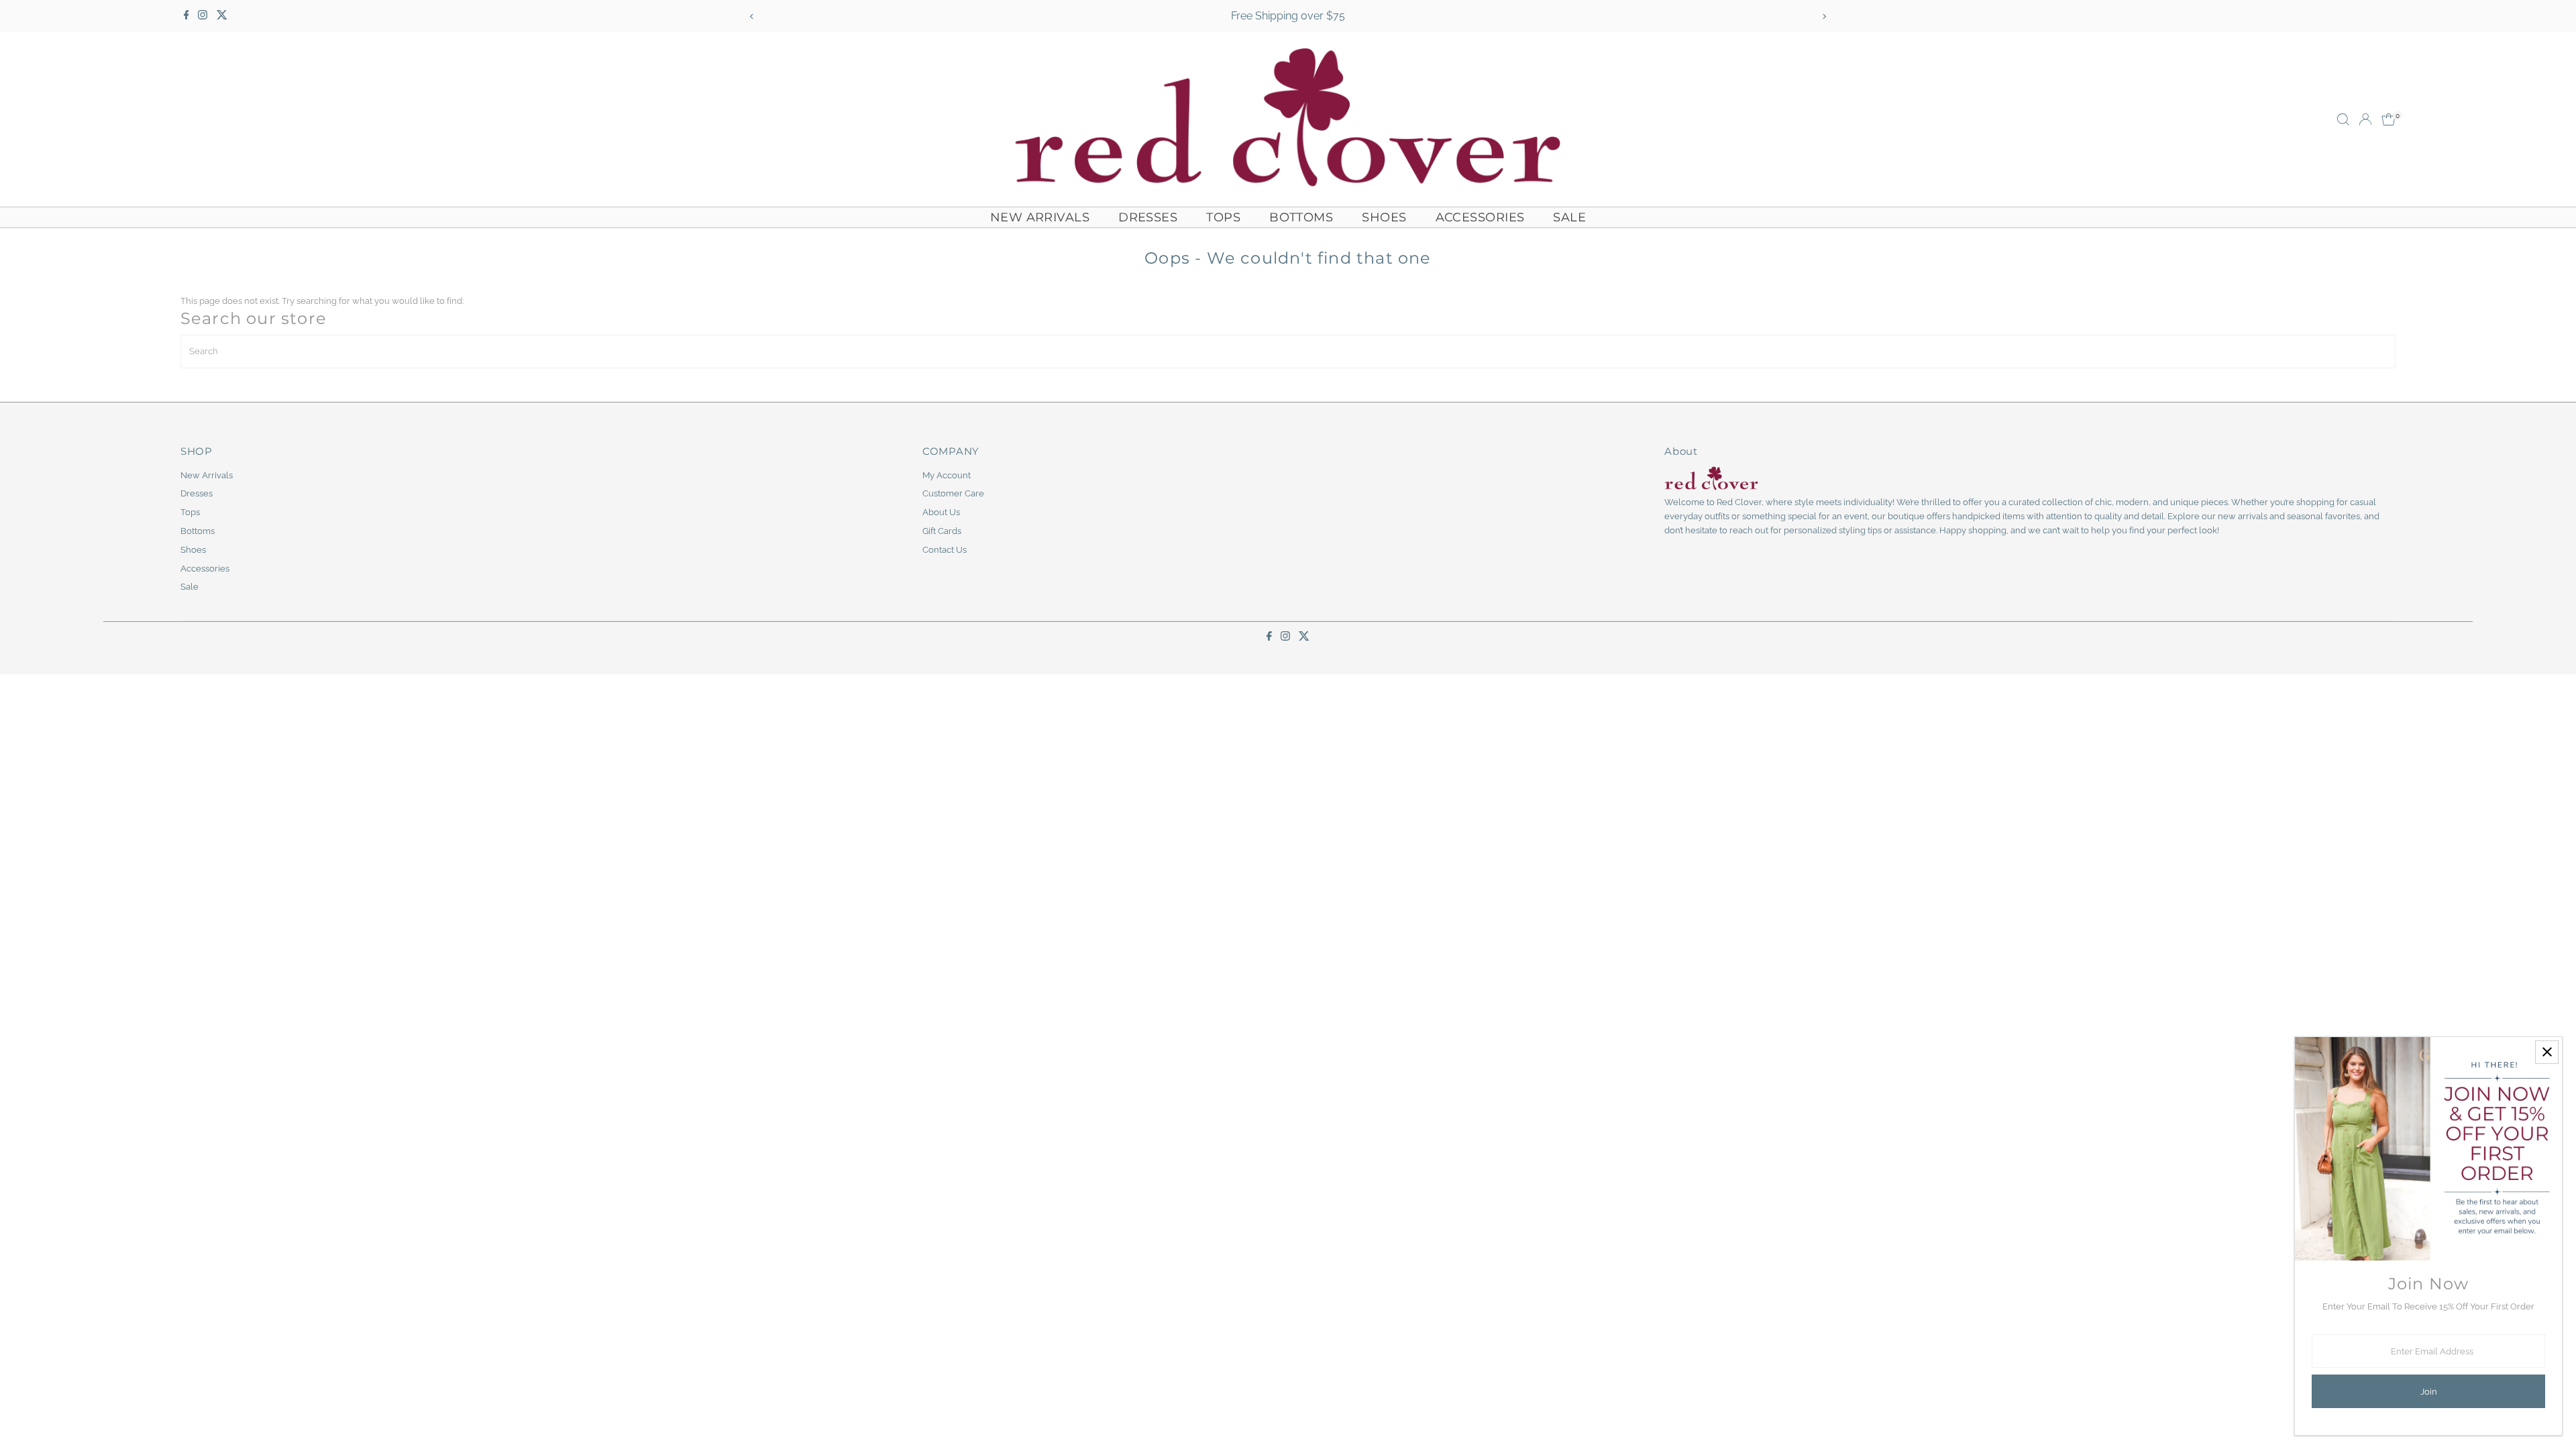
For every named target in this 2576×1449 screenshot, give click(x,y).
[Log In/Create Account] (2365, 119)
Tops (1223, 217)
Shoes (1384, 217)
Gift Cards (942, 531)
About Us (941, 512)
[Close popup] (2547, 1052)
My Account (947, 475)
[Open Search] (2343, 119)
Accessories (1480, 217)
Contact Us (945, 550)
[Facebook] (186, 16)
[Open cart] (2389, 119)
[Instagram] (203, 16)
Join (2429, 1392)
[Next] (1824, 16)
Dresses (1148, 217)
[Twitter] (222, 16)
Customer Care (953, 493)
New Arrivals (1040, 217)
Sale (1569, 217)
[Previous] (752, 16)
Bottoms (1301, 217)
